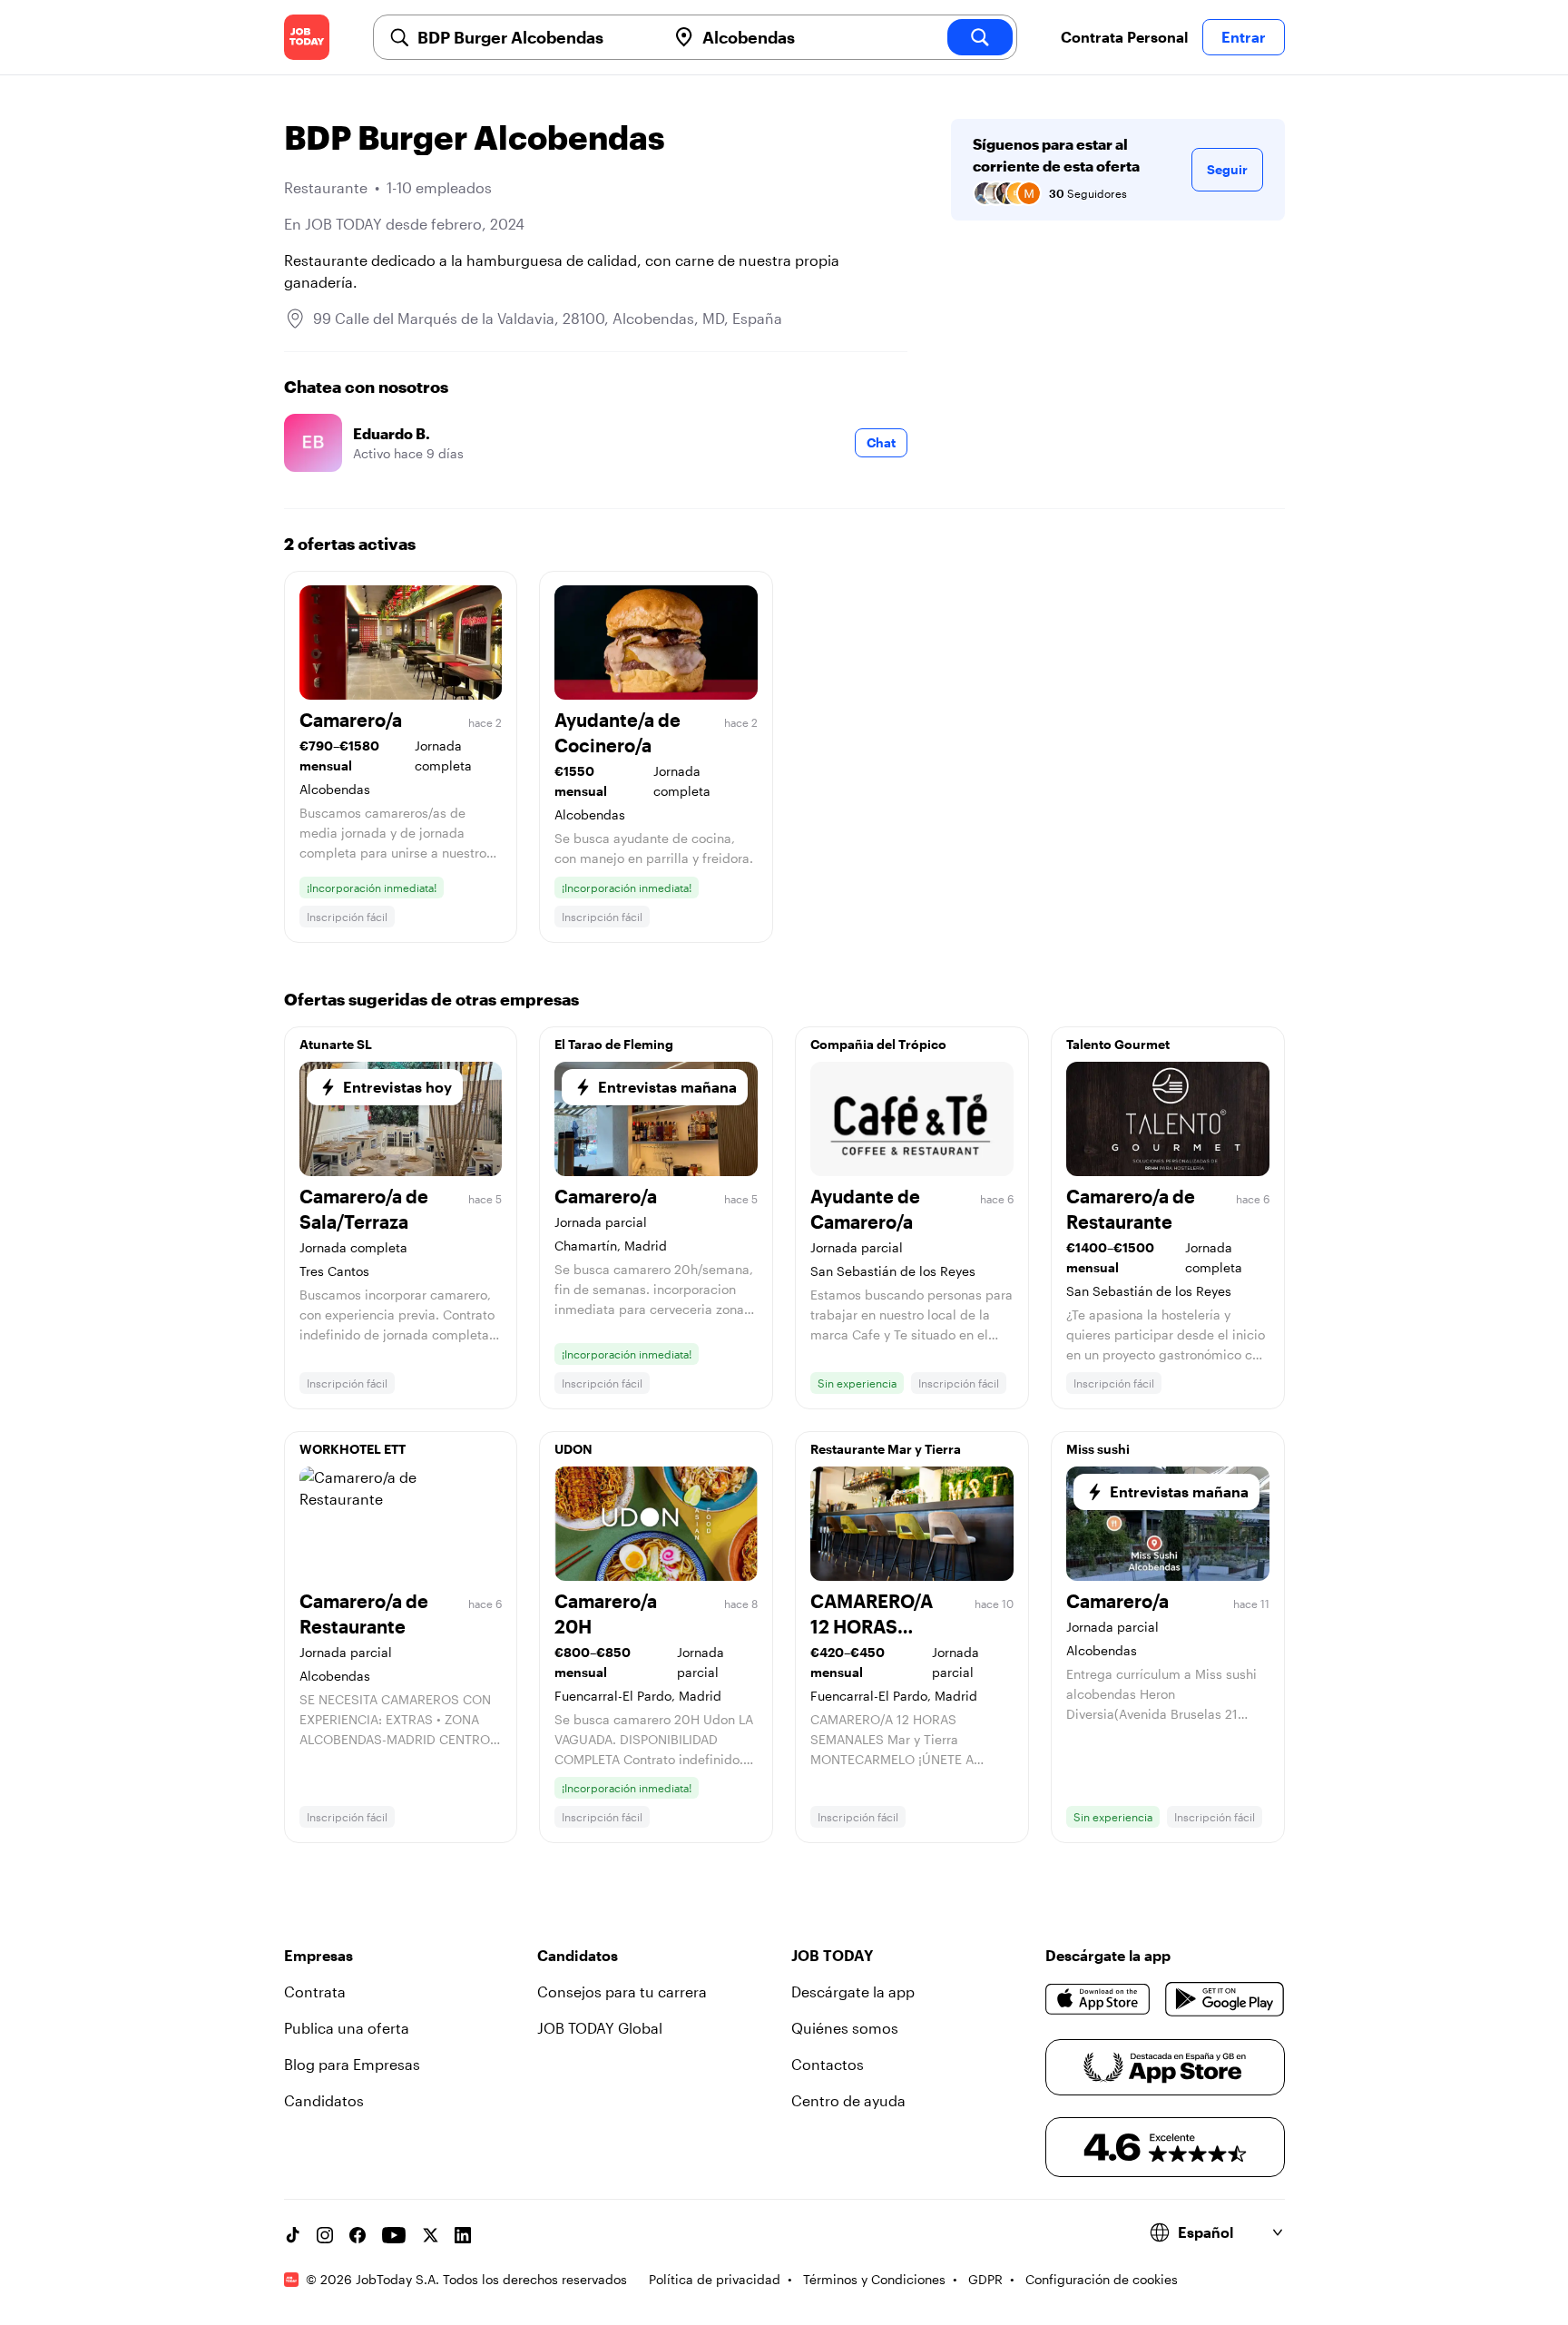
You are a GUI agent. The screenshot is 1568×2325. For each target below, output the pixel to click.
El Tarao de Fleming (614, 1044)
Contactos (828, 2064)
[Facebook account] (358, 2235)
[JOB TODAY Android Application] (1225, 1999)
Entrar (1244, 37)
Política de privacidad (715, 2279)
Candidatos (324, 2100)
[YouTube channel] (394, 2235)
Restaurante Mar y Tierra (886, 1449)
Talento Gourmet (1118, 1044)
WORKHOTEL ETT (353, 1449)
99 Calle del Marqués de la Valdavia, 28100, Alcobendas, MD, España (548, 318)
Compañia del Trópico (878, 1044)
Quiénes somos (845, 2028)
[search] (980, 37)
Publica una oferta (347, 2028)
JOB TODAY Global (600, 2028)
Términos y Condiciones (874, 2279)
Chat (881, 442)
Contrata (315, 1991)
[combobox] (534, 37)
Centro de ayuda (848, 2100)
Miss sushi (1098, 1449)
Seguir (1227, 169)
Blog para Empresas (352, 2064)
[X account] (430, 2235)
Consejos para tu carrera (622, 1991)
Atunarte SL (336, 1044)
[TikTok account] (292, 2235)
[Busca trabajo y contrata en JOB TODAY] (307, 37)
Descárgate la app (853, 1991)
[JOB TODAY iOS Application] (1098, 1999)
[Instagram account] (325, 2235)
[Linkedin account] (463, 2235)
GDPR (985, 2279)
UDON (573, 1449)
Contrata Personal (1124, 37)
